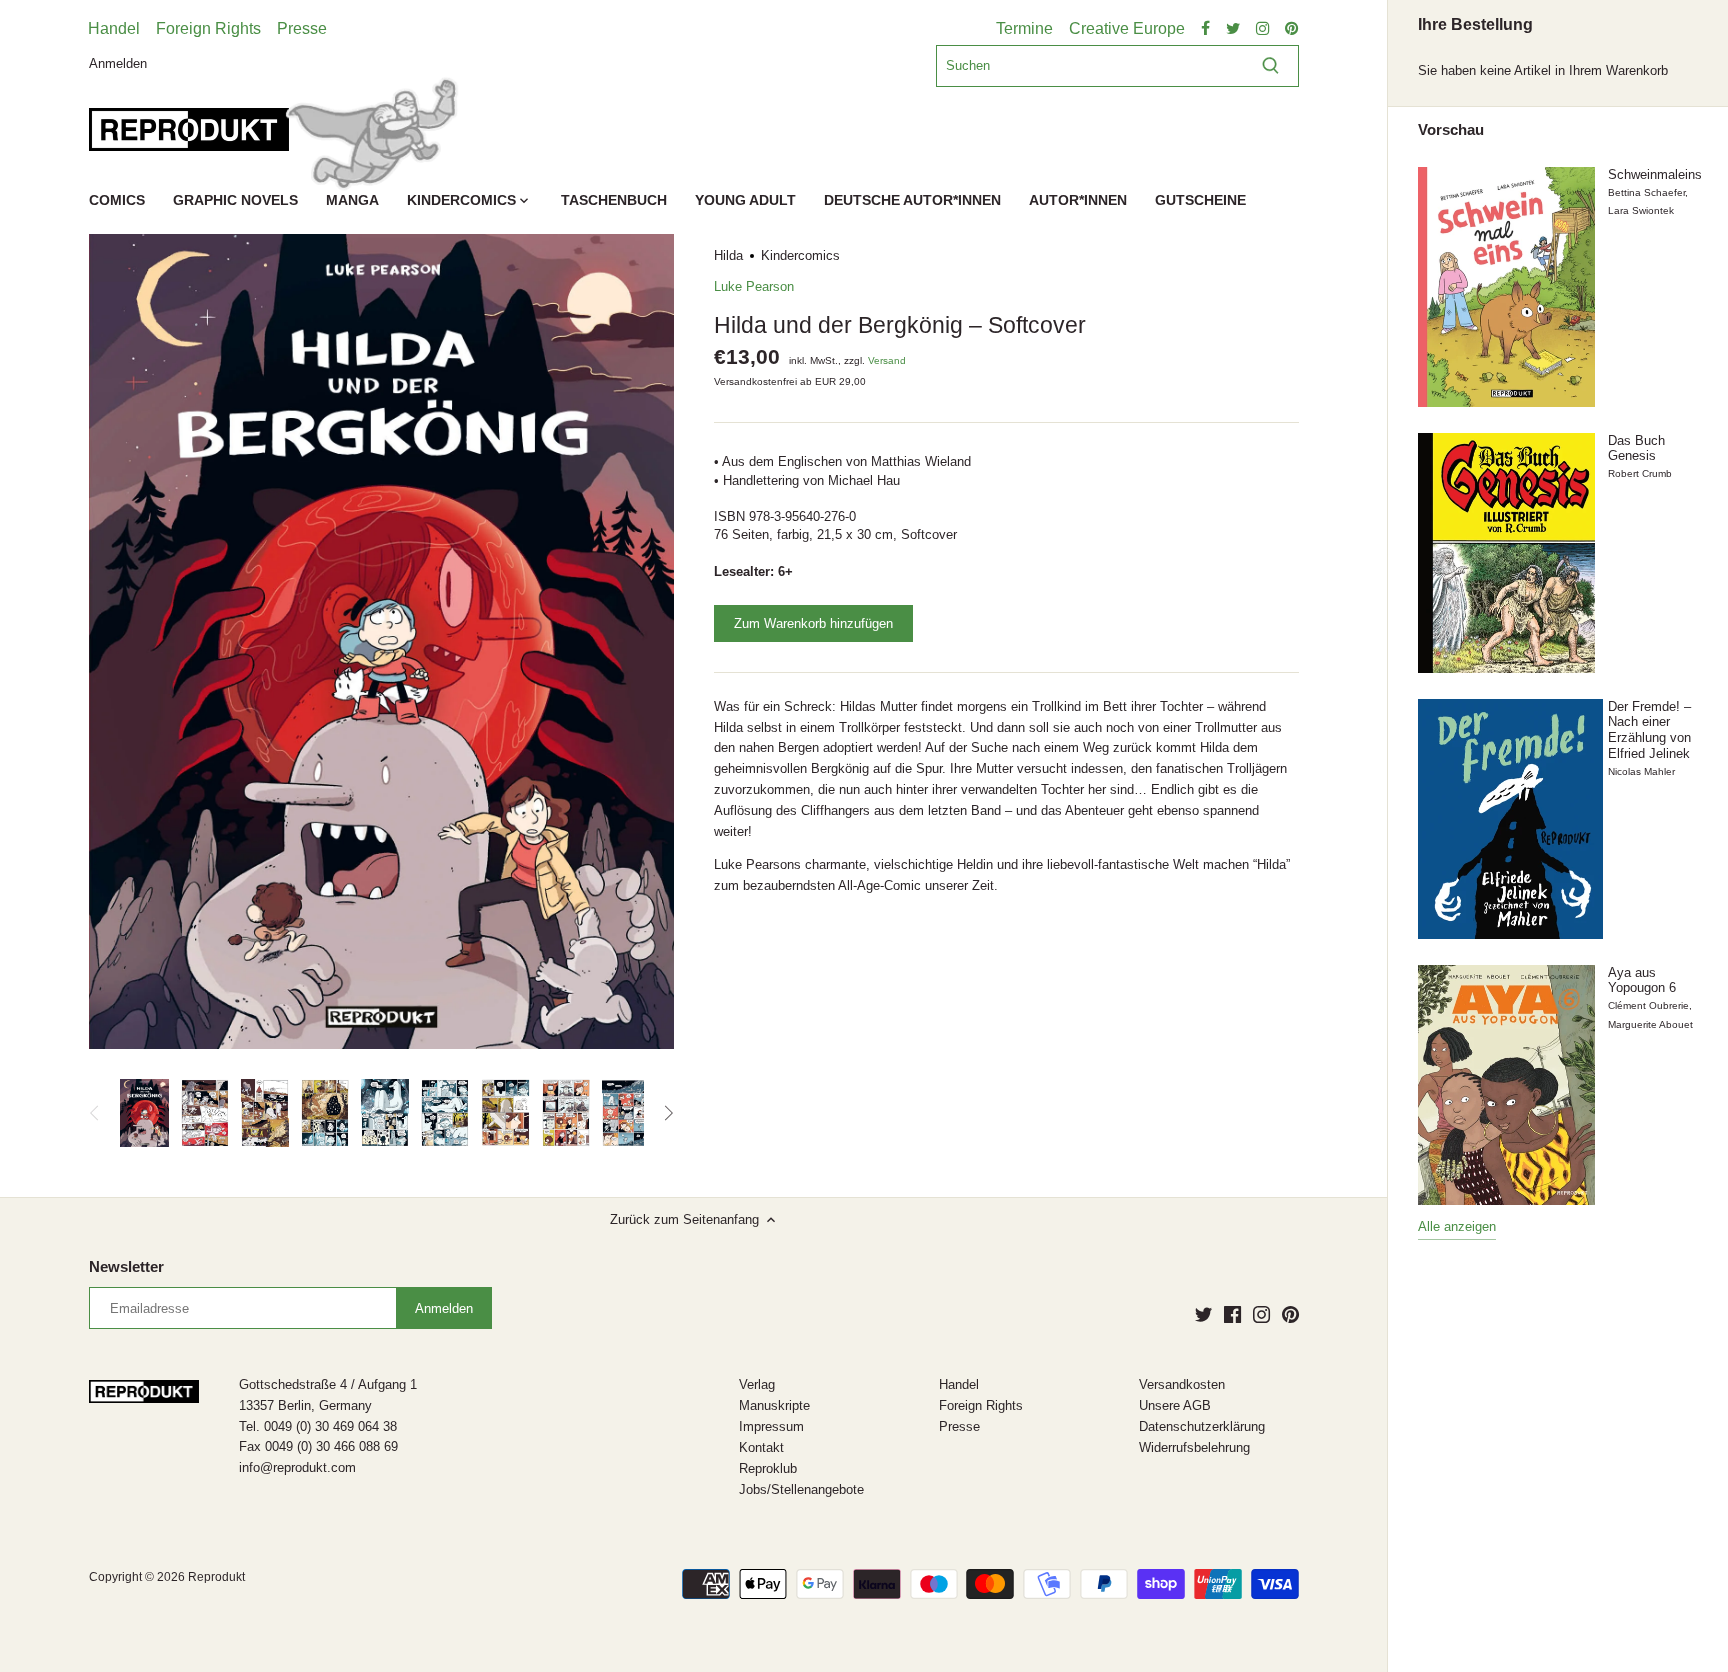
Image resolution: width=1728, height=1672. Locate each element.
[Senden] (1270, 66)
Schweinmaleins (1655, 174)
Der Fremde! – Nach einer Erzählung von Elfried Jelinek (1649, 730)
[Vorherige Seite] (95, 1113)
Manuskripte (774, 1405)
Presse (302, 28)
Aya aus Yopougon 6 (1642, 980)
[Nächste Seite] (668, 1113)
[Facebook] (1232, 1314)
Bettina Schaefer (1646, 192)
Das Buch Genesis (1636, 448)
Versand (887, 360)
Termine (1024, 28)
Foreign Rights (208, 28)
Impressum (771, 1426)
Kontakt (761, 1447)
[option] (144, 1113)
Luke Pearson (754, 286)
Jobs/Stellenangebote (801, 1489)
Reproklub (768, 1468)
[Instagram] (1261, 1314)
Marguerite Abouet (1650, 1024)
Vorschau (1451, 130)
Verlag (757, 1384)
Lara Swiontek (1641, 210)
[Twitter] (1203, 1314)
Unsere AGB (1175, 1405)
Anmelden (118, 62)
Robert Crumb (1640, 473)
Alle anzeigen (1457, 1226)
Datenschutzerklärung (1202, 1426)
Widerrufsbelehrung (1194, 1447)
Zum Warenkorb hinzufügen (813, 623)
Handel (114, 28)
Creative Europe (1127, 28)
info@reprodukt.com (297, 1467)
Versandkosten (1182, 1384)
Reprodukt (216, 1576)
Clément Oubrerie (1648, 1005)
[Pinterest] (1290, 1314)
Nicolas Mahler (1641, 771)
